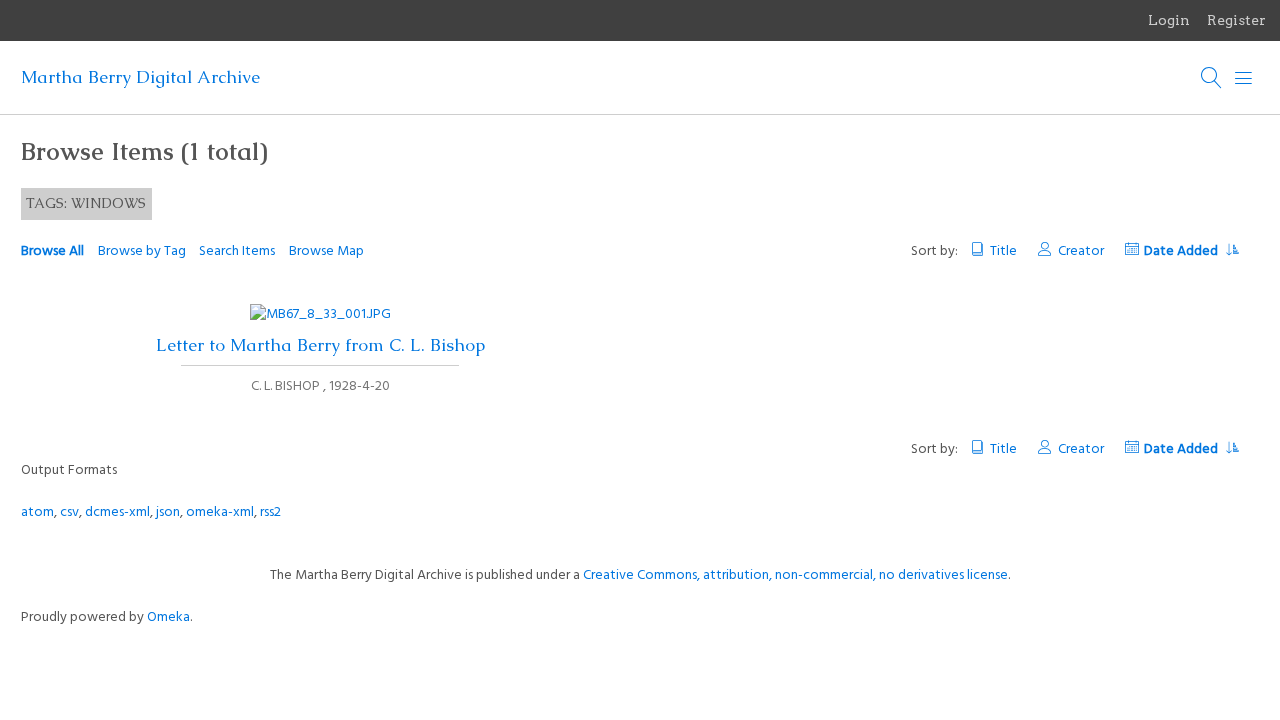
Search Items (237, 251)
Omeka (168, 617)
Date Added (1182, 251)
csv (69, 512)
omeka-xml (220, 512)
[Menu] (1244, 78)
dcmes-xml (117, 512)
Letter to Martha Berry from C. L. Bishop (320, 345)
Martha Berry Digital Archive (140, 77)
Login (1169, 20)
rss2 (270, 512)
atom (37, 512)
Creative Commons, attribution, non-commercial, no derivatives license (795, 575)
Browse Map (326, 251)
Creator (1080, 251)
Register (1236, 20)
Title (1003, 251)
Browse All (52, 251)
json (168, 512)
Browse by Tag (142, 251)
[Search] (1212, 78)
